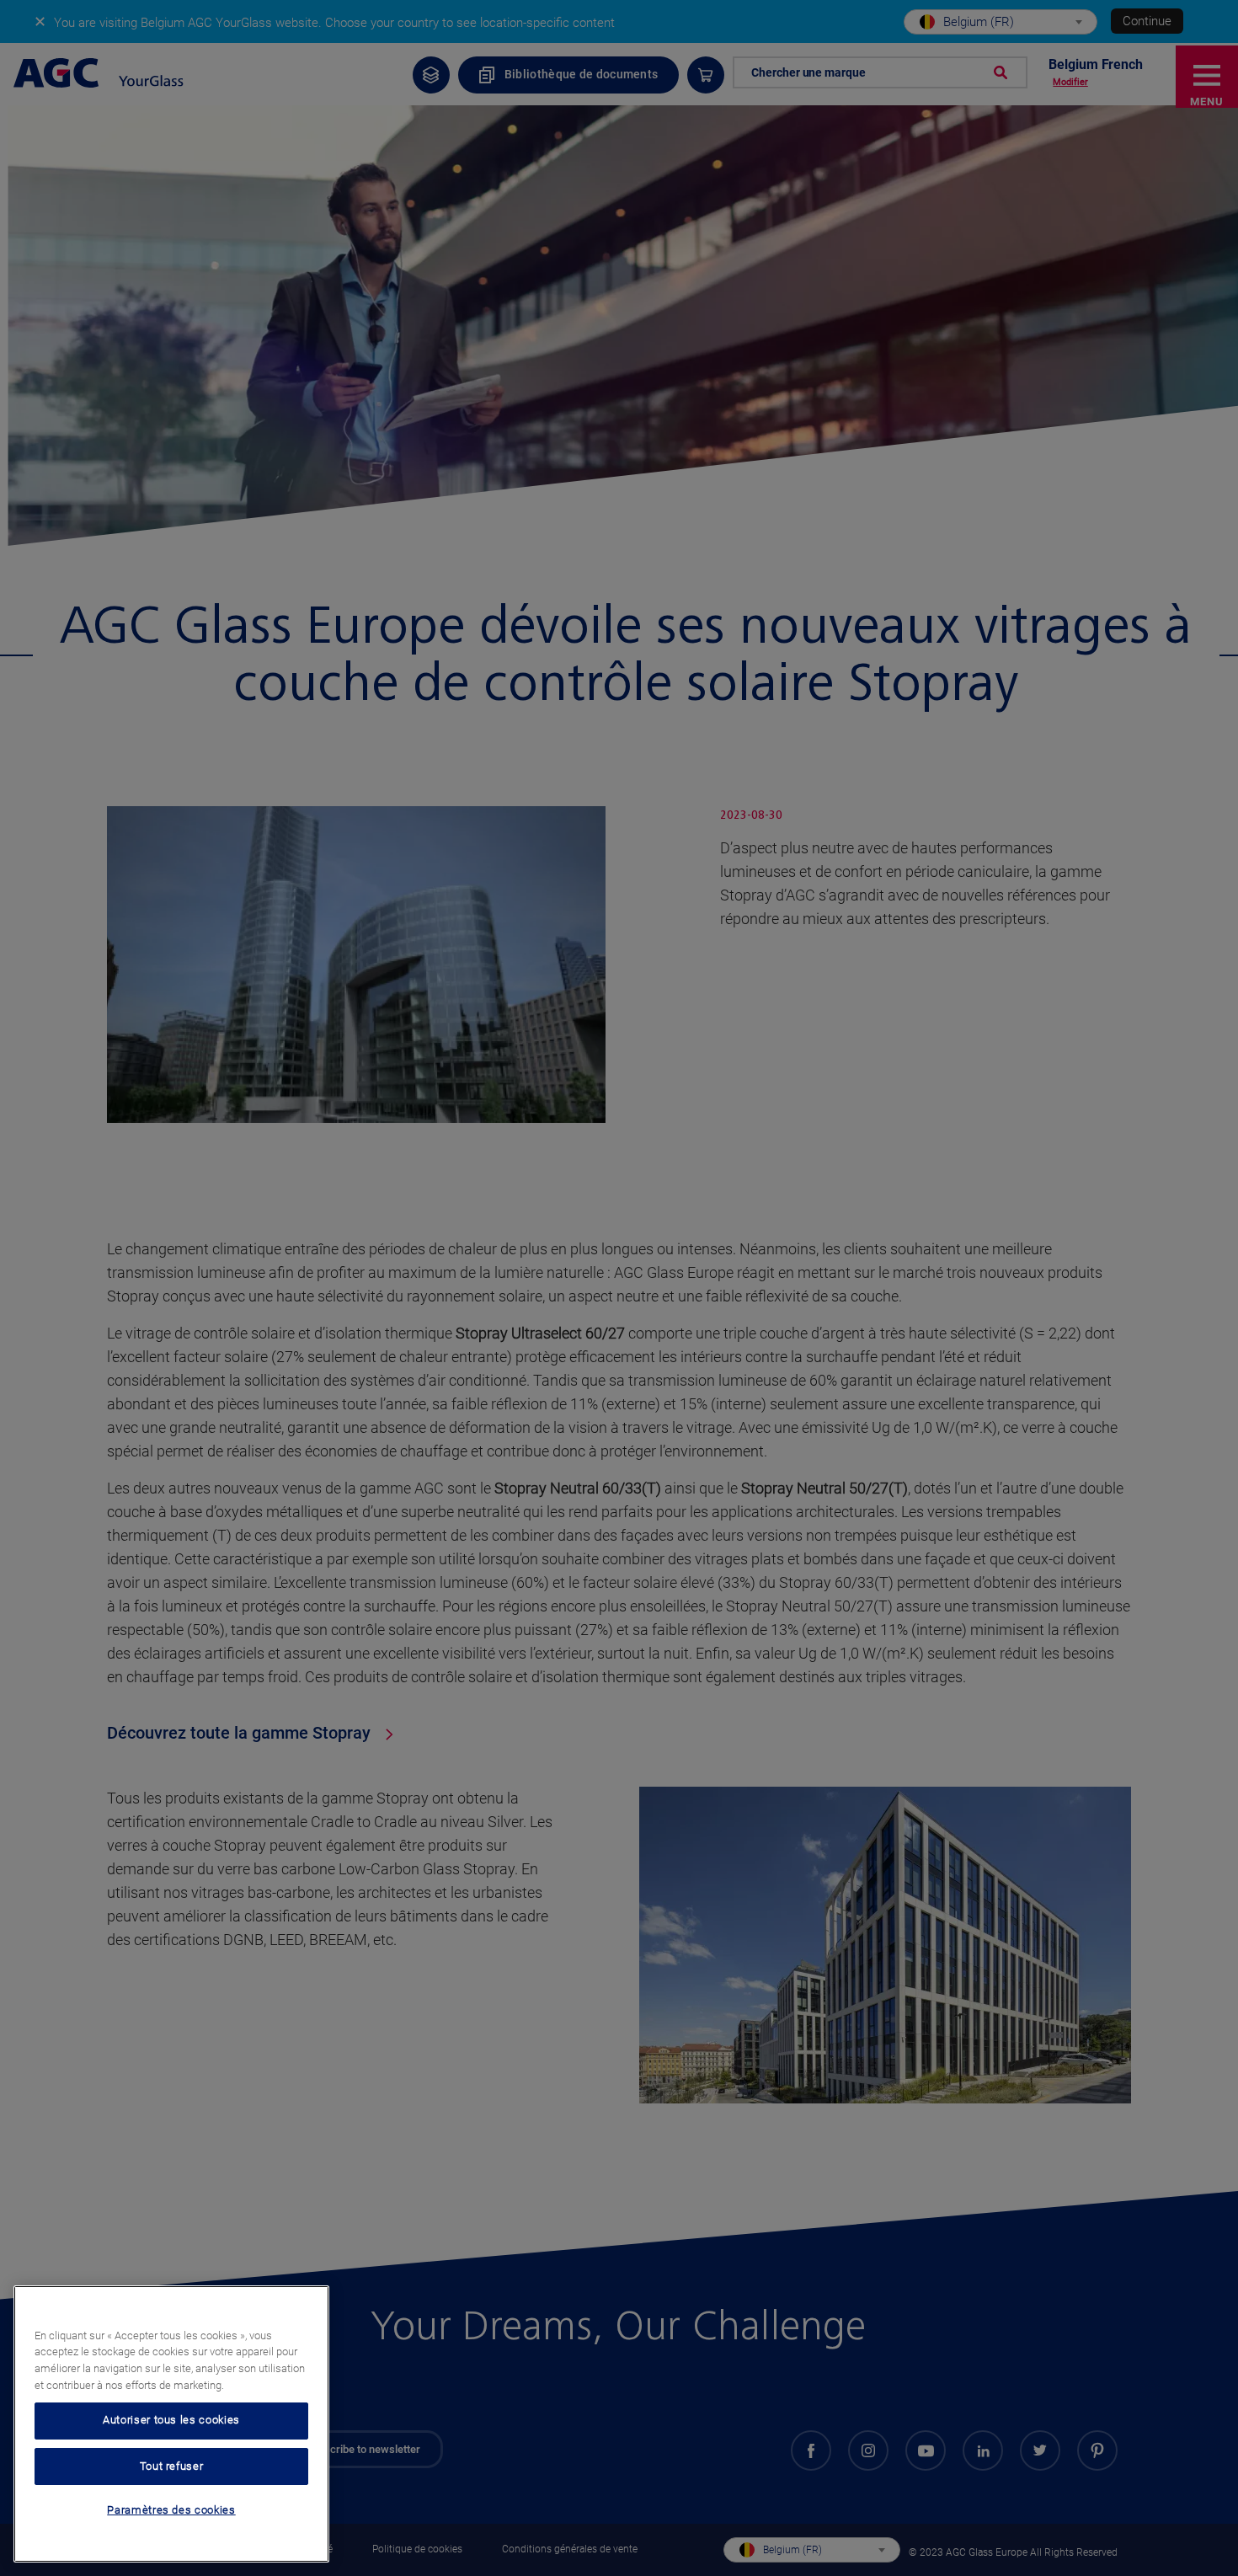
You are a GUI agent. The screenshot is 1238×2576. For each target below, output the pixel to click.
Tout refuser (172, 2466)
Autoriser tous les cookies (171, 2421)
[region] (171, 2424)
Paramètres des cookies (171, 2511)
